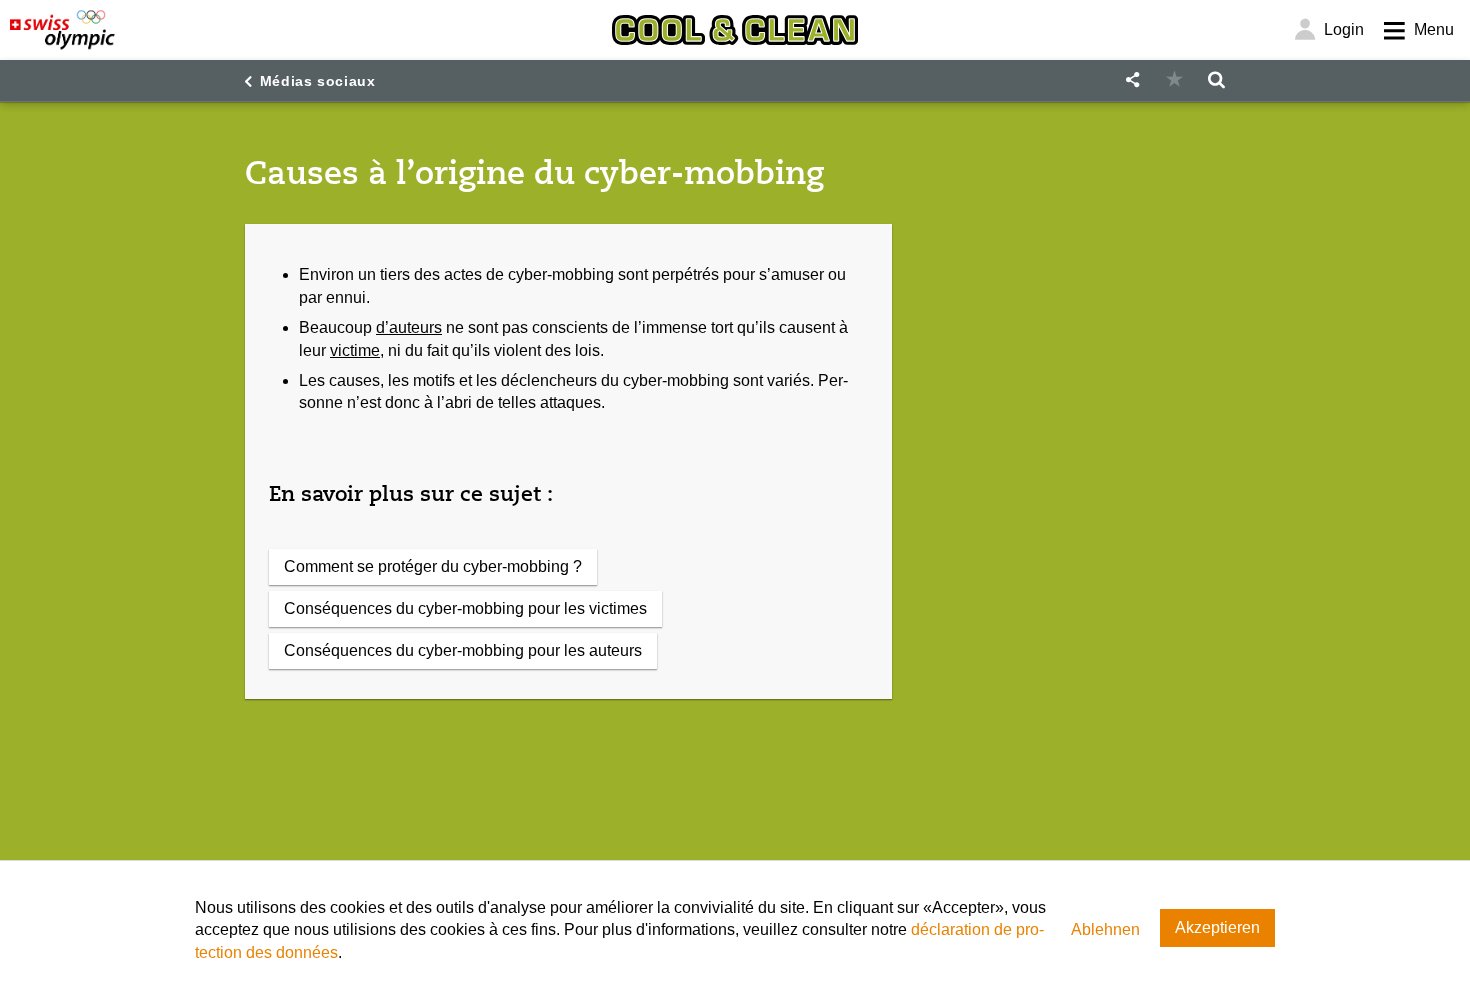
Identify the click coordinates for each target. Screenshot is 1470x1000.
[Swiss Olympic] (62, 30)
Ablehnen (1105, 929)
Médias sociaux (318, 81)
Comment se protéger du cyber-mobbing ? (433, 566)
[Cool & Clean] (735, 30)
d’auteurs (409, 327)
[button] (1132, 80)
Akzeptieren (1217, 927)
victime (355, 350)
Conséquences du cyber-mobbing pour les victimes (465, 608)
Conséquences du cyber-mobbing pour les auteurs (463, 650)
